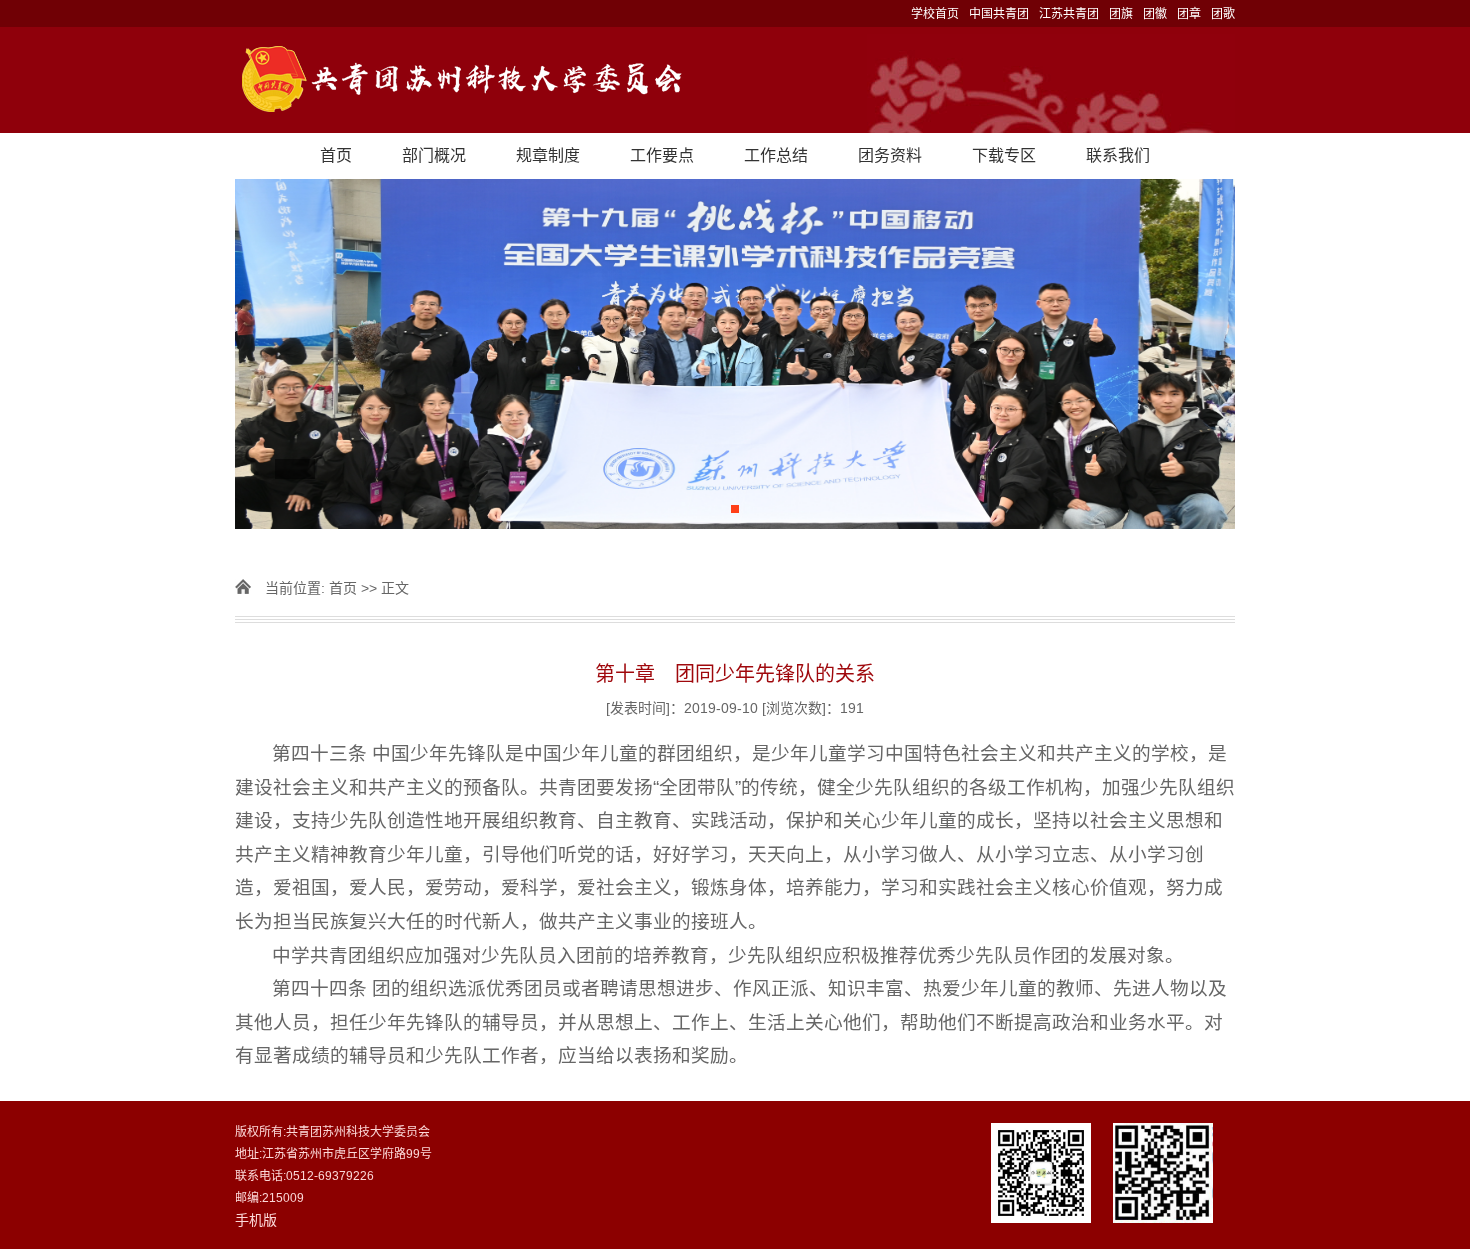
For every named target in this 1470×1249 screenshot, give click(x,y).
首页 (336, 155)
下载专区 (1004, 155)
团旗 (1121, 14)
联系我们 (1118, 155)
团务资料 (890, 155)
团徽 (1155, 14)
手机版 (256, 1220)
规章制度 (548, 155)
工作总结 (776, 155)
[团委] (735, 80)
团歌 (1223, 14)
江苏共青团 (1069, 14)
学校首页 (935, 14)
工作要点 (662, 155)
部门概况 (434, 155)
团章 (1189, 14)
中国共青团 (999, 14)
